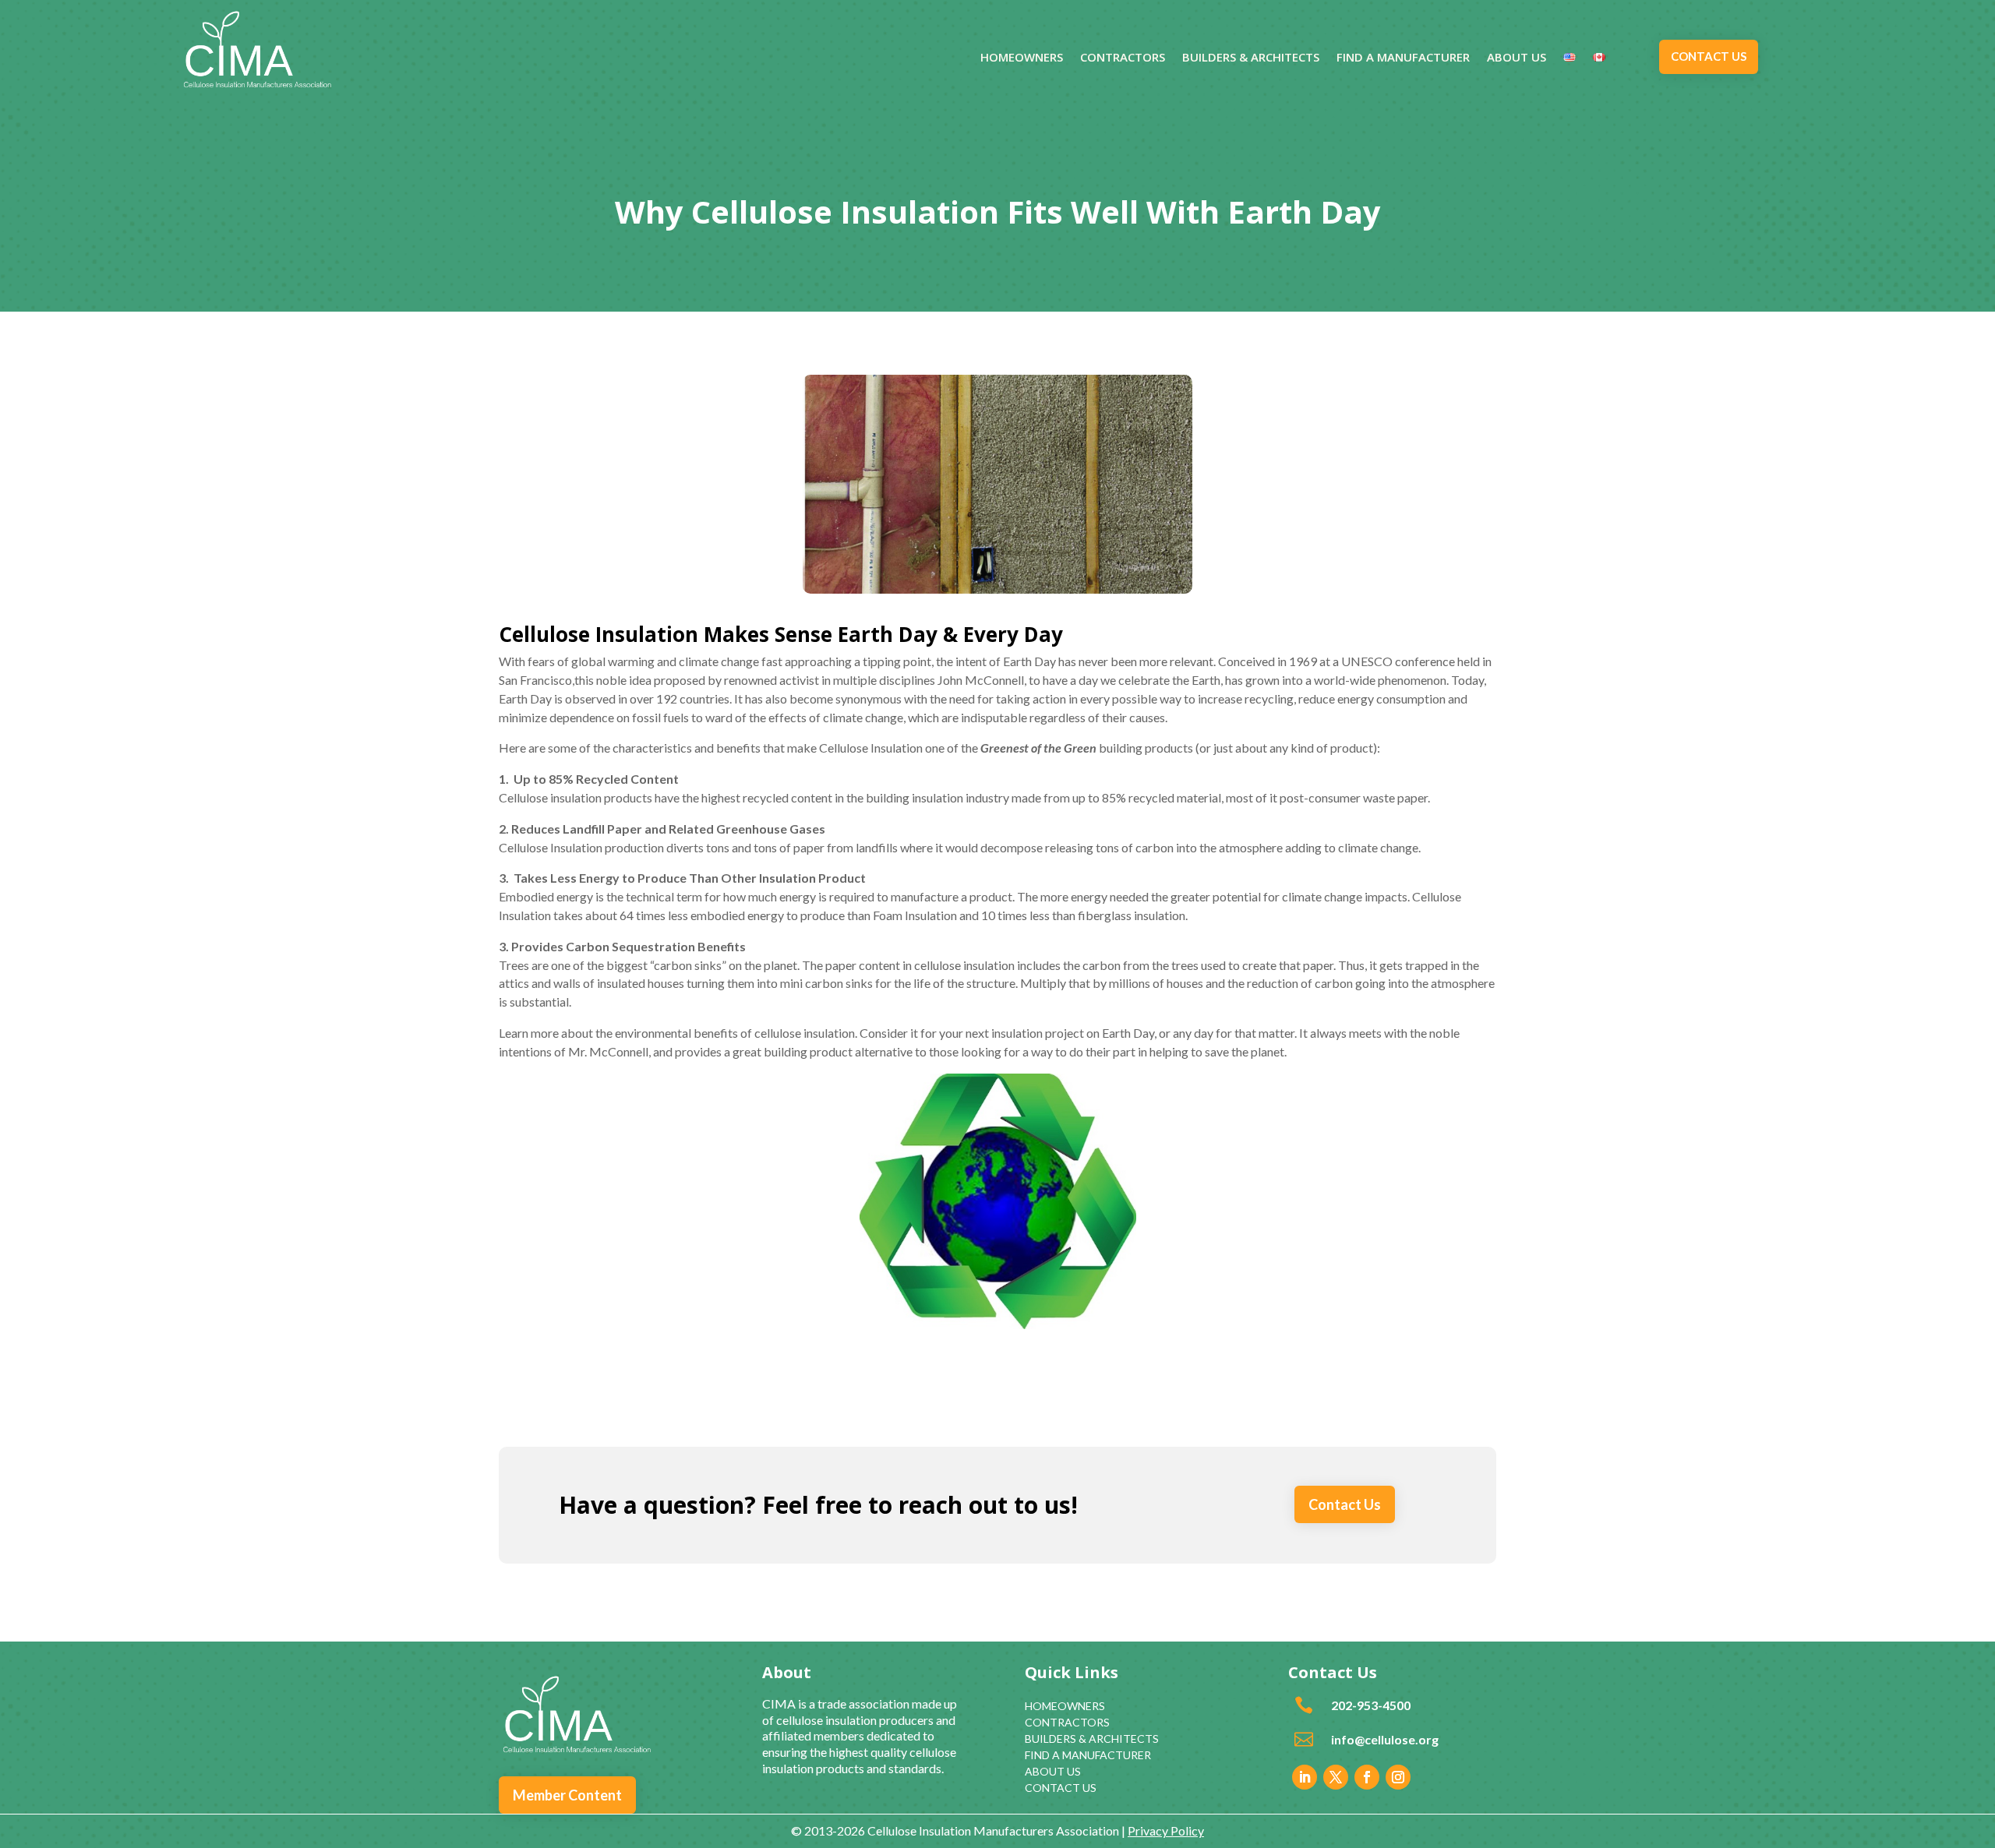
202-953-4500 (1371, 1705)
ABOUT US (1517, 58)
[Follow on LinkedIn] (1305, 1777)
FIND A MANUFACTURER (1403, 58)
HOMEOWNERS (1022, 58)
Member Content (567, 1795)
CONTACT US (1709, 56)
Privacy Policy (1166, 1830)
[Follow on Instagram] (1398, 1777)
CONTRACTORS (1123, 58)
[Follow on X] (1336, 1777)
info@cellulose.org (1385, 1739)
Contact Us (1345, 1504)
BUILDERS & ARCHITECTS (1251, 58)
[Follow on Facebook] (1367, 1777)
